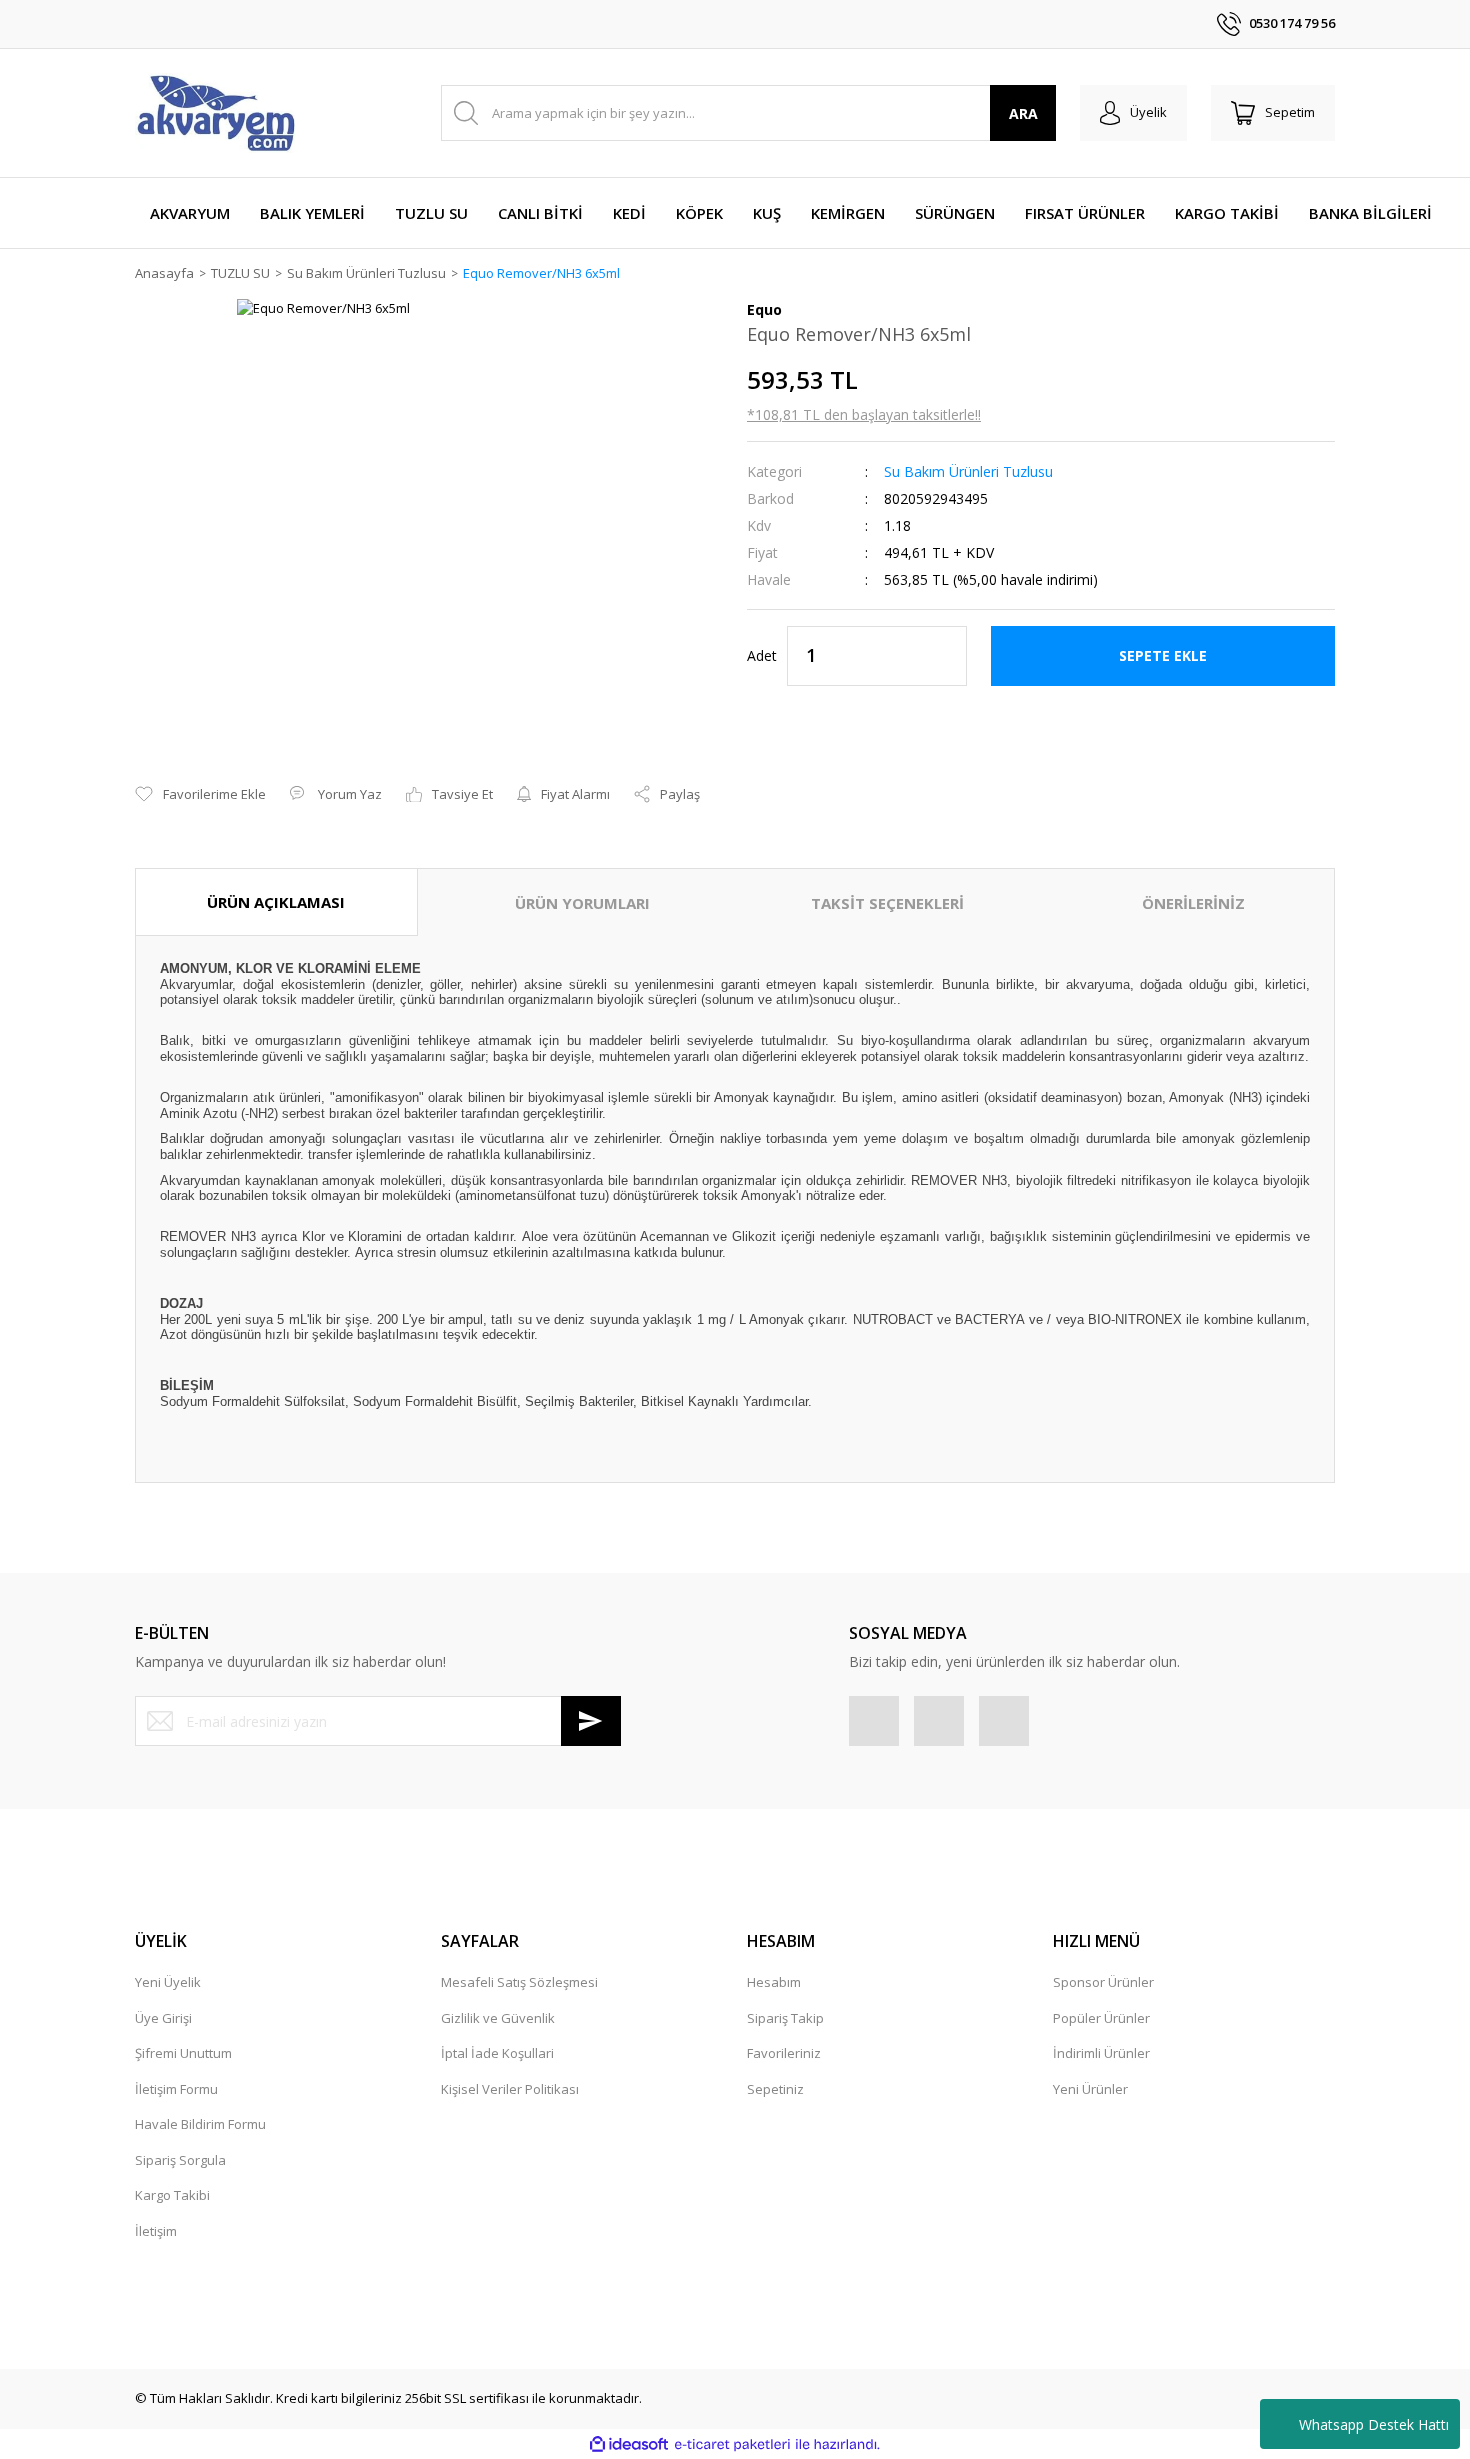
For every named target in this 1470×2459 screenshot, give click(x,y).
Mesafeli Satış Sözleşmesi (519, 1982)
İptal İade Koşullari (497, 2053)
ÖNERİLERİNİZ (1193, 903)
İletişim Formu (176, 2089)
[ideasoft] (629, 2445)
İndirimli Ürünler (1101, 2053)
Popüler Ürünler (1101, 2018)
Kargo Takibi (172, 2195)
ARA (1023, 113)
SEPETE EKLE (1163, 655)
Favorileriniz (784, 2053)
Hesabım (774, 1982)
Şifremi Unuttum (183, 2053)
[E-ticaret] (732, 2445)
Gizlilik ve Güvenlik (498, 2018)
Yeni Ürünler (1090, 2089)
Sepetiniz (775, 2089)
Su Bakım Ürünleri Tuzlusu (968, 471)
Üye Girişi (163, 2018)
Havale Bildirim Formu (200, 2124)
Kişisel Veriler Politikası (510, 2089)
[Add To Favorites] (200, 795)
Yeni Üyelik (168, 1982)
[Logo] (215, 113)
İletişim (156, 2231)
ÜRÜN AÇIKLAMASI (276, 902)
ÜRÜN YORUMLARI (582, 903)
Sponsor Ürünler (1103, 1982)
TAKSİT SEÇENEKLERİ (887, 903)
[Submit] (591, 1721)
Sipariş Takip (785, 2018)
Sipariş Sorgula (180, 2160)
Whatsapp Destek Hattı (1374, 2424)
